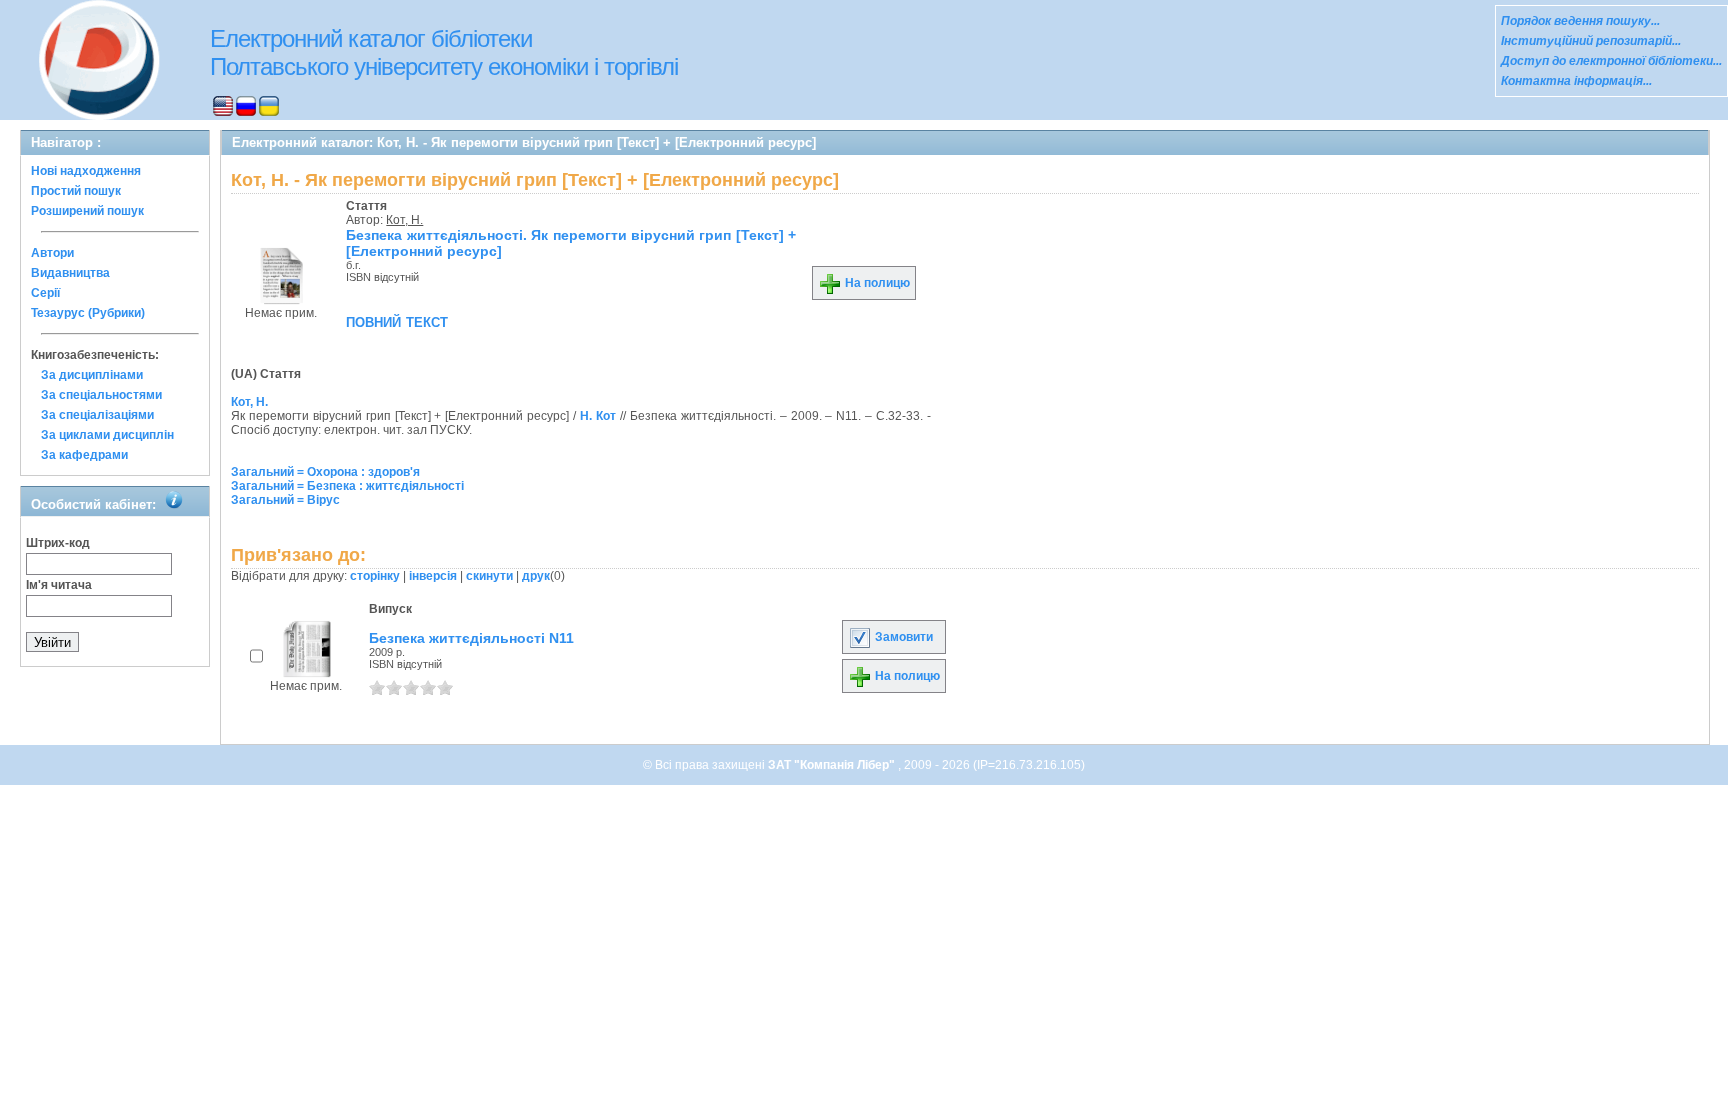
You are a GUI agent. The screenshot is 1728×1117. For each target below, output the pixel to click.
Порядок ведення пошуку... (1580, 21)
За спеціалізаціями (97, 415)
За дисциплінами (92, 375)
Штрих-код (58, 543)
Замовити (902, 637)
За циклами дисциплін (107, 435)
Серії (45, 293)
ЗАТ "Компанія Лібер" (833, 765)
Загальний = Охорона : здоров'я (325, 472)
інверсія (433, 576)
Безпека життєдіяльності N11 (471, 638)
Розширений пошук (87, 211)
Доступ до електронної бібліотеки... (1611, 61)
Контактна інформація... (1576, 81)
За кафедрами (84, 455)
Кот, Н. (404, 220)
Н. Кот (598, 416)
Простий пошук (76, 191)
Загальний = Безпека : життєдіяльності (347, 486)
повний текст (397, 321)
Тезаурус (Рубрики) (88, 313)
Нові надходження (86, 171)
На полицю (876, 283)
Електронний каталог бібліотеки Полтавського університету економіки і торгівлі (444, 52)
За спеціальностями (101, 395)
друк (536, 576)
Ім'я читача (59, 585)
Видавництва (70, 273)
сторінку (375, 576)
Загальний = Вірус (285, 500)
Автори (52, 253)
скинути (489, 576)
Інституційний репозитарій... (1591, 41)
